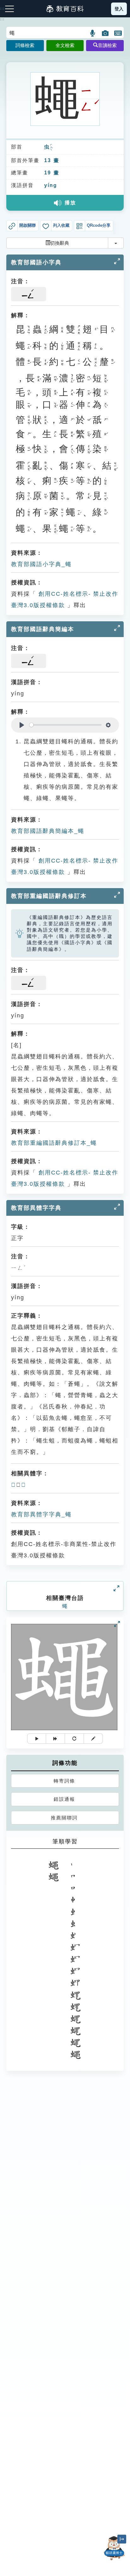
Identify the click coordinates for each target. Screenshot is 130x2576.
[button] (93, 33)
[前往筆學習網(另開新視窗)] (93, 1739)
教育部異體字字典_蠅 (41, 1514)
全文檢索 (65, 45)
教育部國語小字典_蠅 (41, 564)
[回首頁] (65, 9)
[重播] (74, 1739)
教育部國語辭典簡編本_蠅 (48, 831)
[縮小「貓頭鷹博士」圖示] (122, 2539)
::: (2, 19)
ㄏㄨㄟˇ (51, 147)
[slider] (65, 725)
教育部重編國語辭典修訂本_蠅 (54, 1143)
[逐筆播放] (56, 1739)
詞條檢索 (25, 45)
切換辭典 (60, 243)
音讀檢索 (107, 45)
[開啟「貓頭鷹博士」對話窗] (114, 2548)
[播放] (37, 1739)
